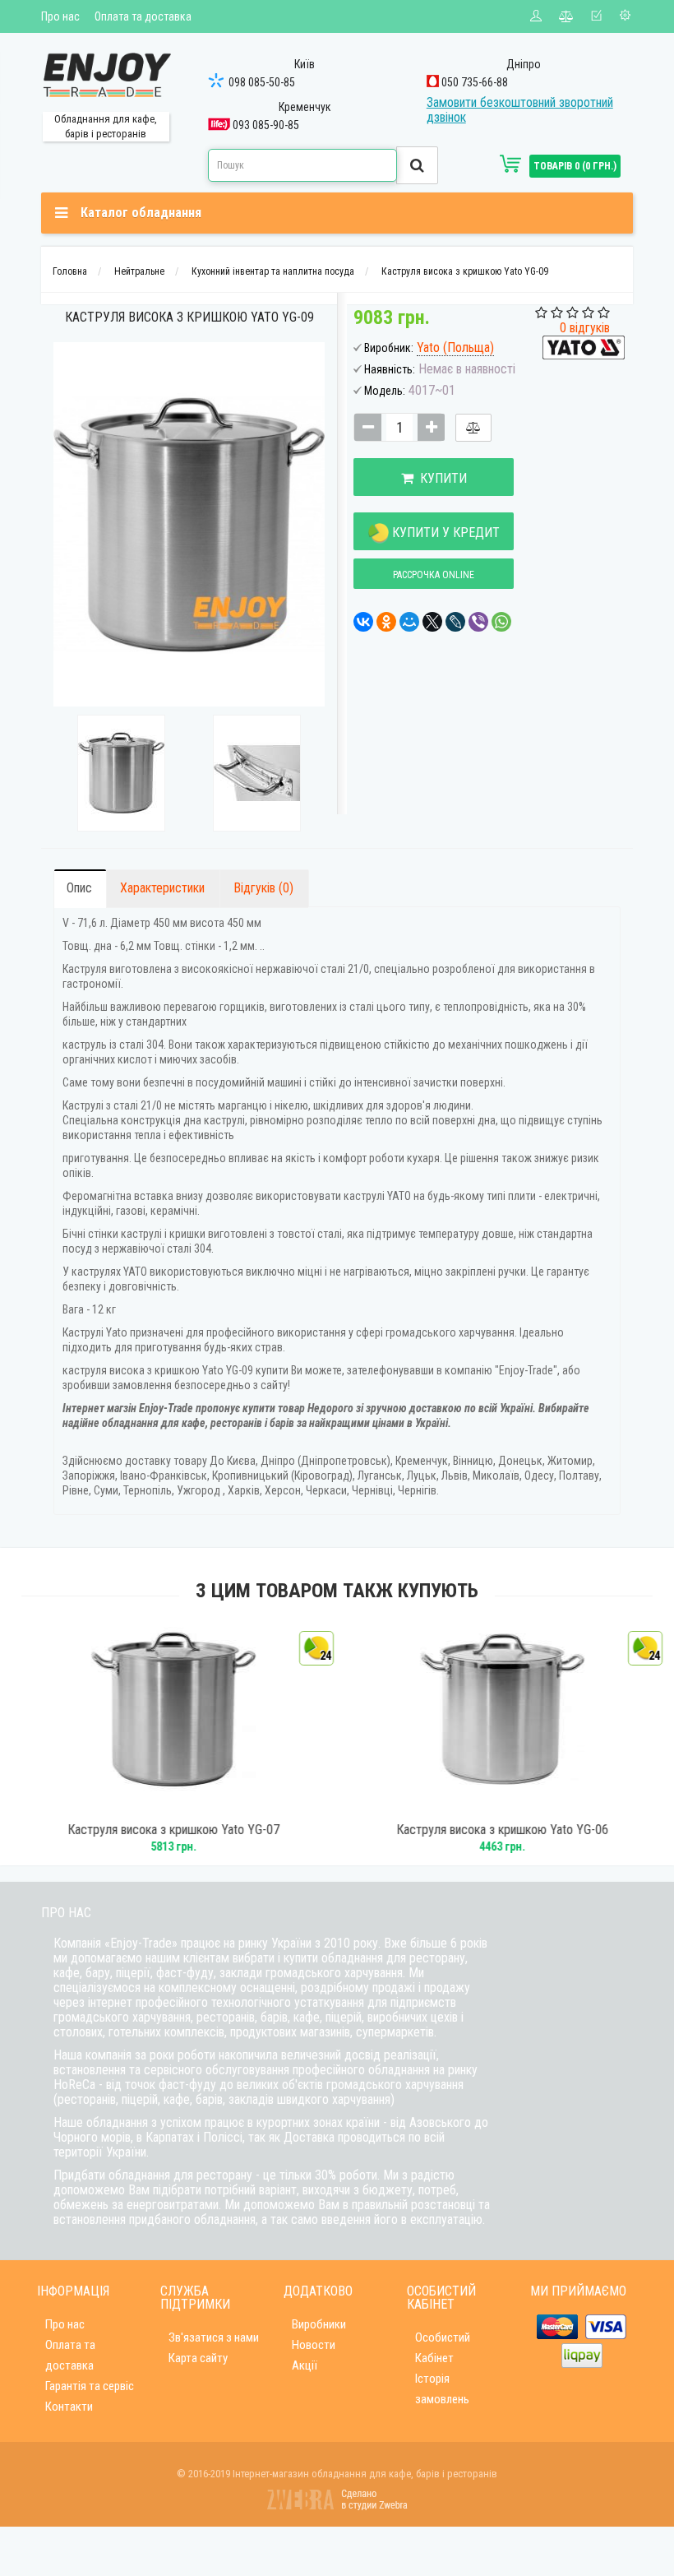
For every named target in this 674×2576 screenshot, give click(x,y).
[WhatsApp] (501, 622)
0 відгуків (585, 328)
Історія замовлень (442, 2389)
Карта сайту (198, 2358)
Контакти (69, 2407)
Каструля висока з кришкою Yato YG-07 (173, 1830)
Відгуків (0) (263, 888)
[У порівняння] (473, 428)
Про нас (60, 16)
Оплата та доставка (143, 16)
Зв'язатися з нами (214, 2337)
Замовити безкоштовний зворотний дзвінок (520, 110)
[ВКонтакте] (363, 622)
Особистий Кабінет (443, 2348)
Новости (314, 2345)
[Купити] (150, 1805)
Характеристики (162, 888)
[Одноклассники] (386, 622)
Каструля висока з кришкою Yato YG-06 (501, 1830)
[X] (432, 622)
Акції (305, 2365)
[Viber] (478, 622)
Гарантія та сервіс (90, 2386)
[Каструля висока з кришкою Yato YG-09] (121, 773)
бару (98, 1973)
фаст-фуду (185, 1973)
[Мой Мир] (409, 622)
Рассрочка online (434, 575)
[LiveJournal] (455, 622)
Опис (79, 888)
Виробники (319, 2324)
